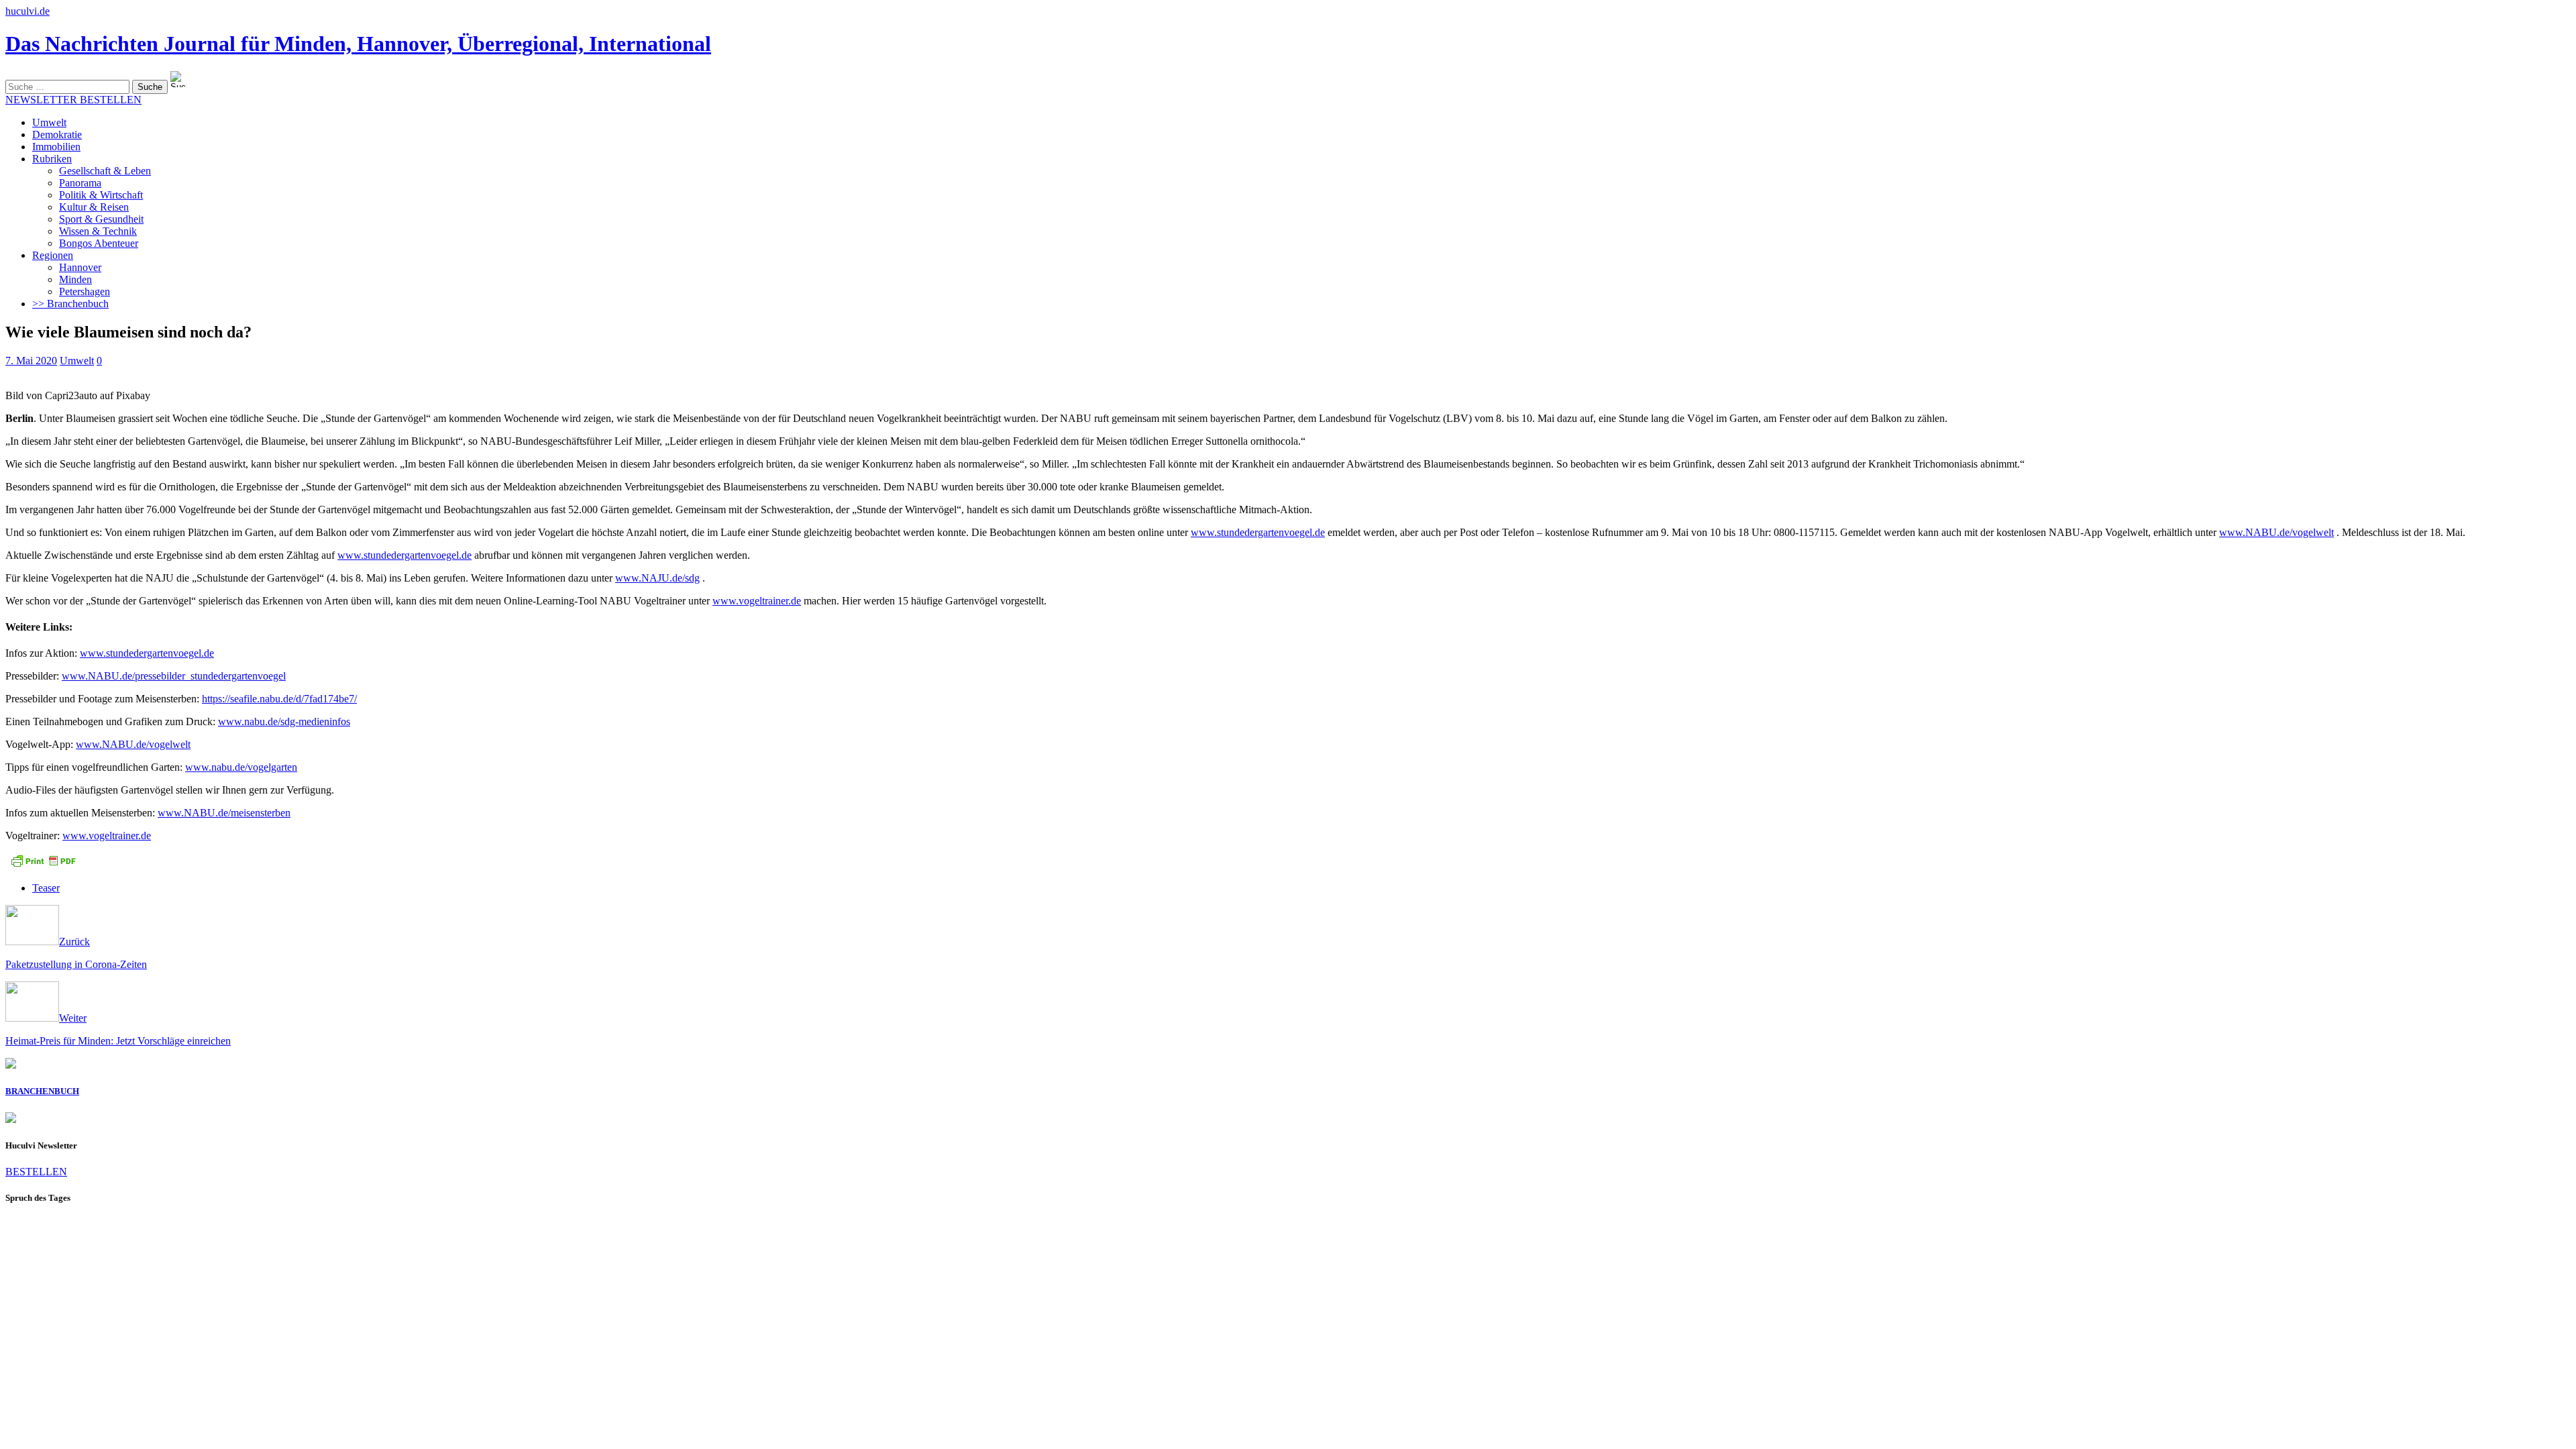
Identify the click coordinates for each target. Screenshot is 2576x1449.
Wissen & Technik (98, 231)
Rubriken (52, 159)
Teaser (46, 888)
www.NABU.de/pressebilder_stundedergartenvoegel (174, 676)
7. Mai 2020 (31, 361)
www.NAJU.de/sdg (657, 578)
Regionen (53, 255)
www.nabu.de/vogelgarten (241, 767)
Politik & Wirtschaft (101, 195)
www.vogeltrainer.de (757, 601)
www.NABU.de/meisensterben (224, 813)
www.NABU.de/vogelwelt (2276, 532)
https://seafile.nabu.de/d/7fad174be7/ (279, 699)
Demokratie (57, 135)
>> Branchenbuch (70, 304)
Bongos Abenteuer (99, 243)
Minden (75, 279)
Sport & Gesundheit (101, 219)
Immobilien (56, 147)
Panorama (80, 183)
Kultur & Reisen (94, 207)
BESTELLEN (36, 1172)
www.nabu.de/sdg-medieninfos (284, 721)
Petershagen (85, 291)
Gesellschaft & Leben (105, 171)
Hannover (80, 267)
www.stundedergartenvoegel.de (1258, 532)
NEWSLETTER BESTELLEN (73, 100)
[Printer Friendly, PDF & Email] (43, 865)
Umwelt (49, 122)
